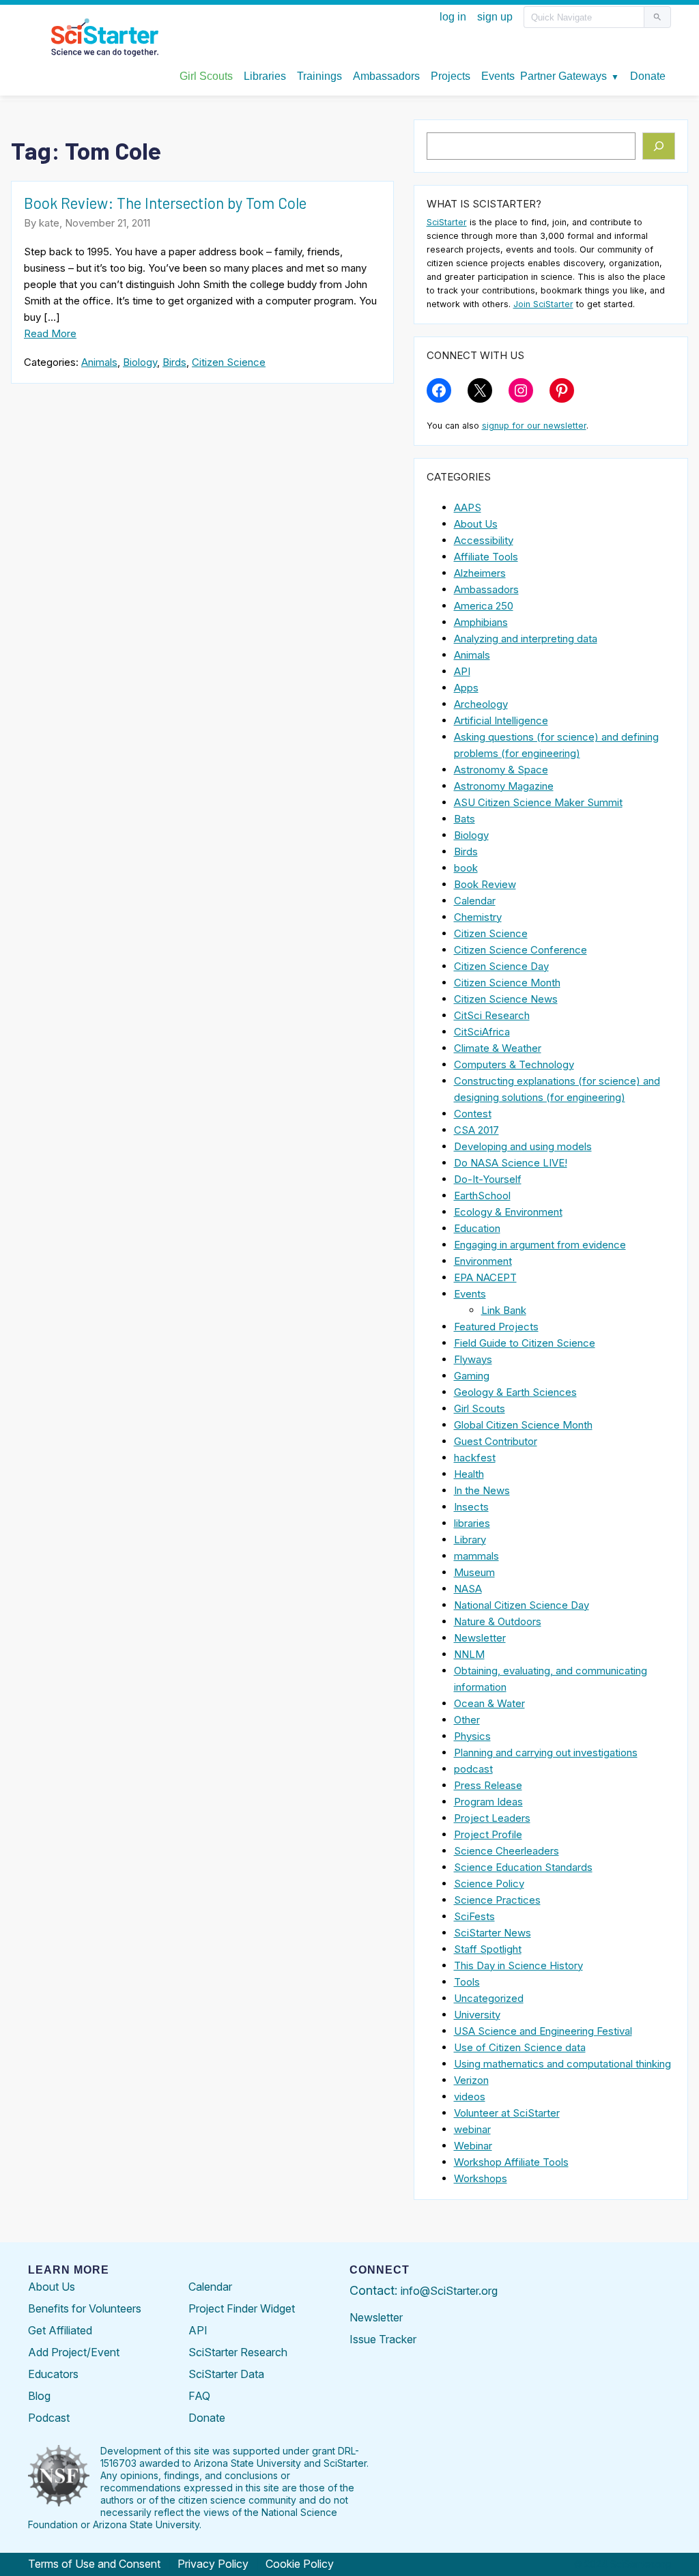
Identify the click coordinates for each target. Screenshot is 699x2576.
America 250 (484, 606)
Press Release (488, 1785)
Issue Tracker (383, 2339)
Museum (474, 1572)
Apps (466, 688)
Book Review (485, 884)
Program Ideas (488, 1802)
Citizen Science (229, 362)
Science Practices (497, 1900)
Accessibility (484, 540)
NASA (468, 1589)
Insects (471, 1507)
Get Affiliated (60, 2330)
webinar (472, 2129)
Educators (53, 2374)
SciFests (474, 1916)
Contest (473, 1114)
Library (470, 1540)
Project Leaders (492, 1818)
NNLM (469, 1654)
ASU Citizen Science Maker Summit (538, 802)
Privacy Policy (213, 2564)
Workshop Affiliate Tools (511, 2162)
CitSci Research (492, 1015)
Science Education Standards (523, 1867)
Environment (483, 1261)
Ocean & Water (489, 1703)
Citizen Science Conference (520, 950)
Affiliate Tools (486, 557)
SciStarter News (493, 1933)
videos (470, 2096)
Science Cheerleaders (507, 1851)
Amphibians (481, 622)
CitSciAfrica (482, 1032)
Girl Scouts (480, 1408)
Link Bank (504, 1310)
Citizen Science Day (501, 966)
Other (467, 1720)
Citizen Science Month (507, 983)
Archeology (481, 704)
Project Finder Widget (242, 2308)
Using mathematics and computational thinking (562, 2064)
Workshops (481, 2178)
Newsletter (480, 1638)
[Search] (659, 146)
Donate (207, 2418)
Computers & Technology (514, 1064)
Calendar (475, 901)
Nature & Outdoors (498, 1621)
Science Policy (489, 1884)
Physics (472, 1736)
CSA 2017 (476, 1130)
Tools (467, 1982)
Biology (140, 362)
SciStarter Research (238, 2352)
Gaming (472, 1376)
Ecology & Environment (508, 1212)
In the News (482, 1490)
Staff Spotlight (488, 1949)
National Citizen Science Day (522, 1605)
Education (477, 1228)
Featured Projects (496, 1327)
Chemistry (478, 917)
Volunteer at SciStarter (507, 2113)
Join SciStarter (543, 304)
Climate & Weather (498, 1048)
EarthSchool (482, 1196)
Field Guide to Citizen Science (525, 1343)
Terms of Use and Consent (94, 2564)
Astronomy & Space (501, 770)
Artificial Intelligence (501, 720)
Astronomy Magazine (504, 786)
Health (469, 1474)
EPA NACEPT (485, 1277)
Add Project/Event (74, 2352)
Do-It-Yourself (488, 1179)
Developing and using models (523, 1146)
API (462, 671)
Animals (99, 362)
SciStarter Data (226, 2374)
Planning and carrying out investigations (546, 1752)
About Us (476, 524)
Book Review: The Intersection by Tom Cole (165, 203)
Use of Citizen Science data (520, 2047)
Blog (39, 2396)
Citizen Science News (506, 999)
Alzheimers (480, 573)
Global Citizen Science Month (523, 1425)
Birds (174, 362)
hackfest (475, 1458)
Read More (50, 333)
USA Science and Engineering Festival (543, 2031)
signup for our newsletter (534, 426)
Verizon (471, 2080)
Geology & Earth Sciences (515, 1392)
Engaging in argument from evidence (540, 1245)
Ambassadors (486, 589)
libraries (472, 1523)
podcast (473, 1769)
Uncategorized (489, 1998)
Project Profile (488, 1834)
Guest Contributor (496, 1441)
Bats (465, 819)
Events (470, 1294)
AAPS (468, 507)
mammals (476, 1556)
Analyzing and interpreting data (526, 639)
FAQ (199, 2396)
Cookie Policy (300, 2564)
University (477, 2015)
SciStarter (447, 222)
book (466, 868)
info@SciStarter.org (449, 2291)
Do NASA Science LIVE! (511, 1163)
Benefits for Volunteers (85, 2308)
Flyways (473, 1359)
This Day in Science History (518, 1965)
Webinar (473, 2146)
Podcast (49, 2418)
